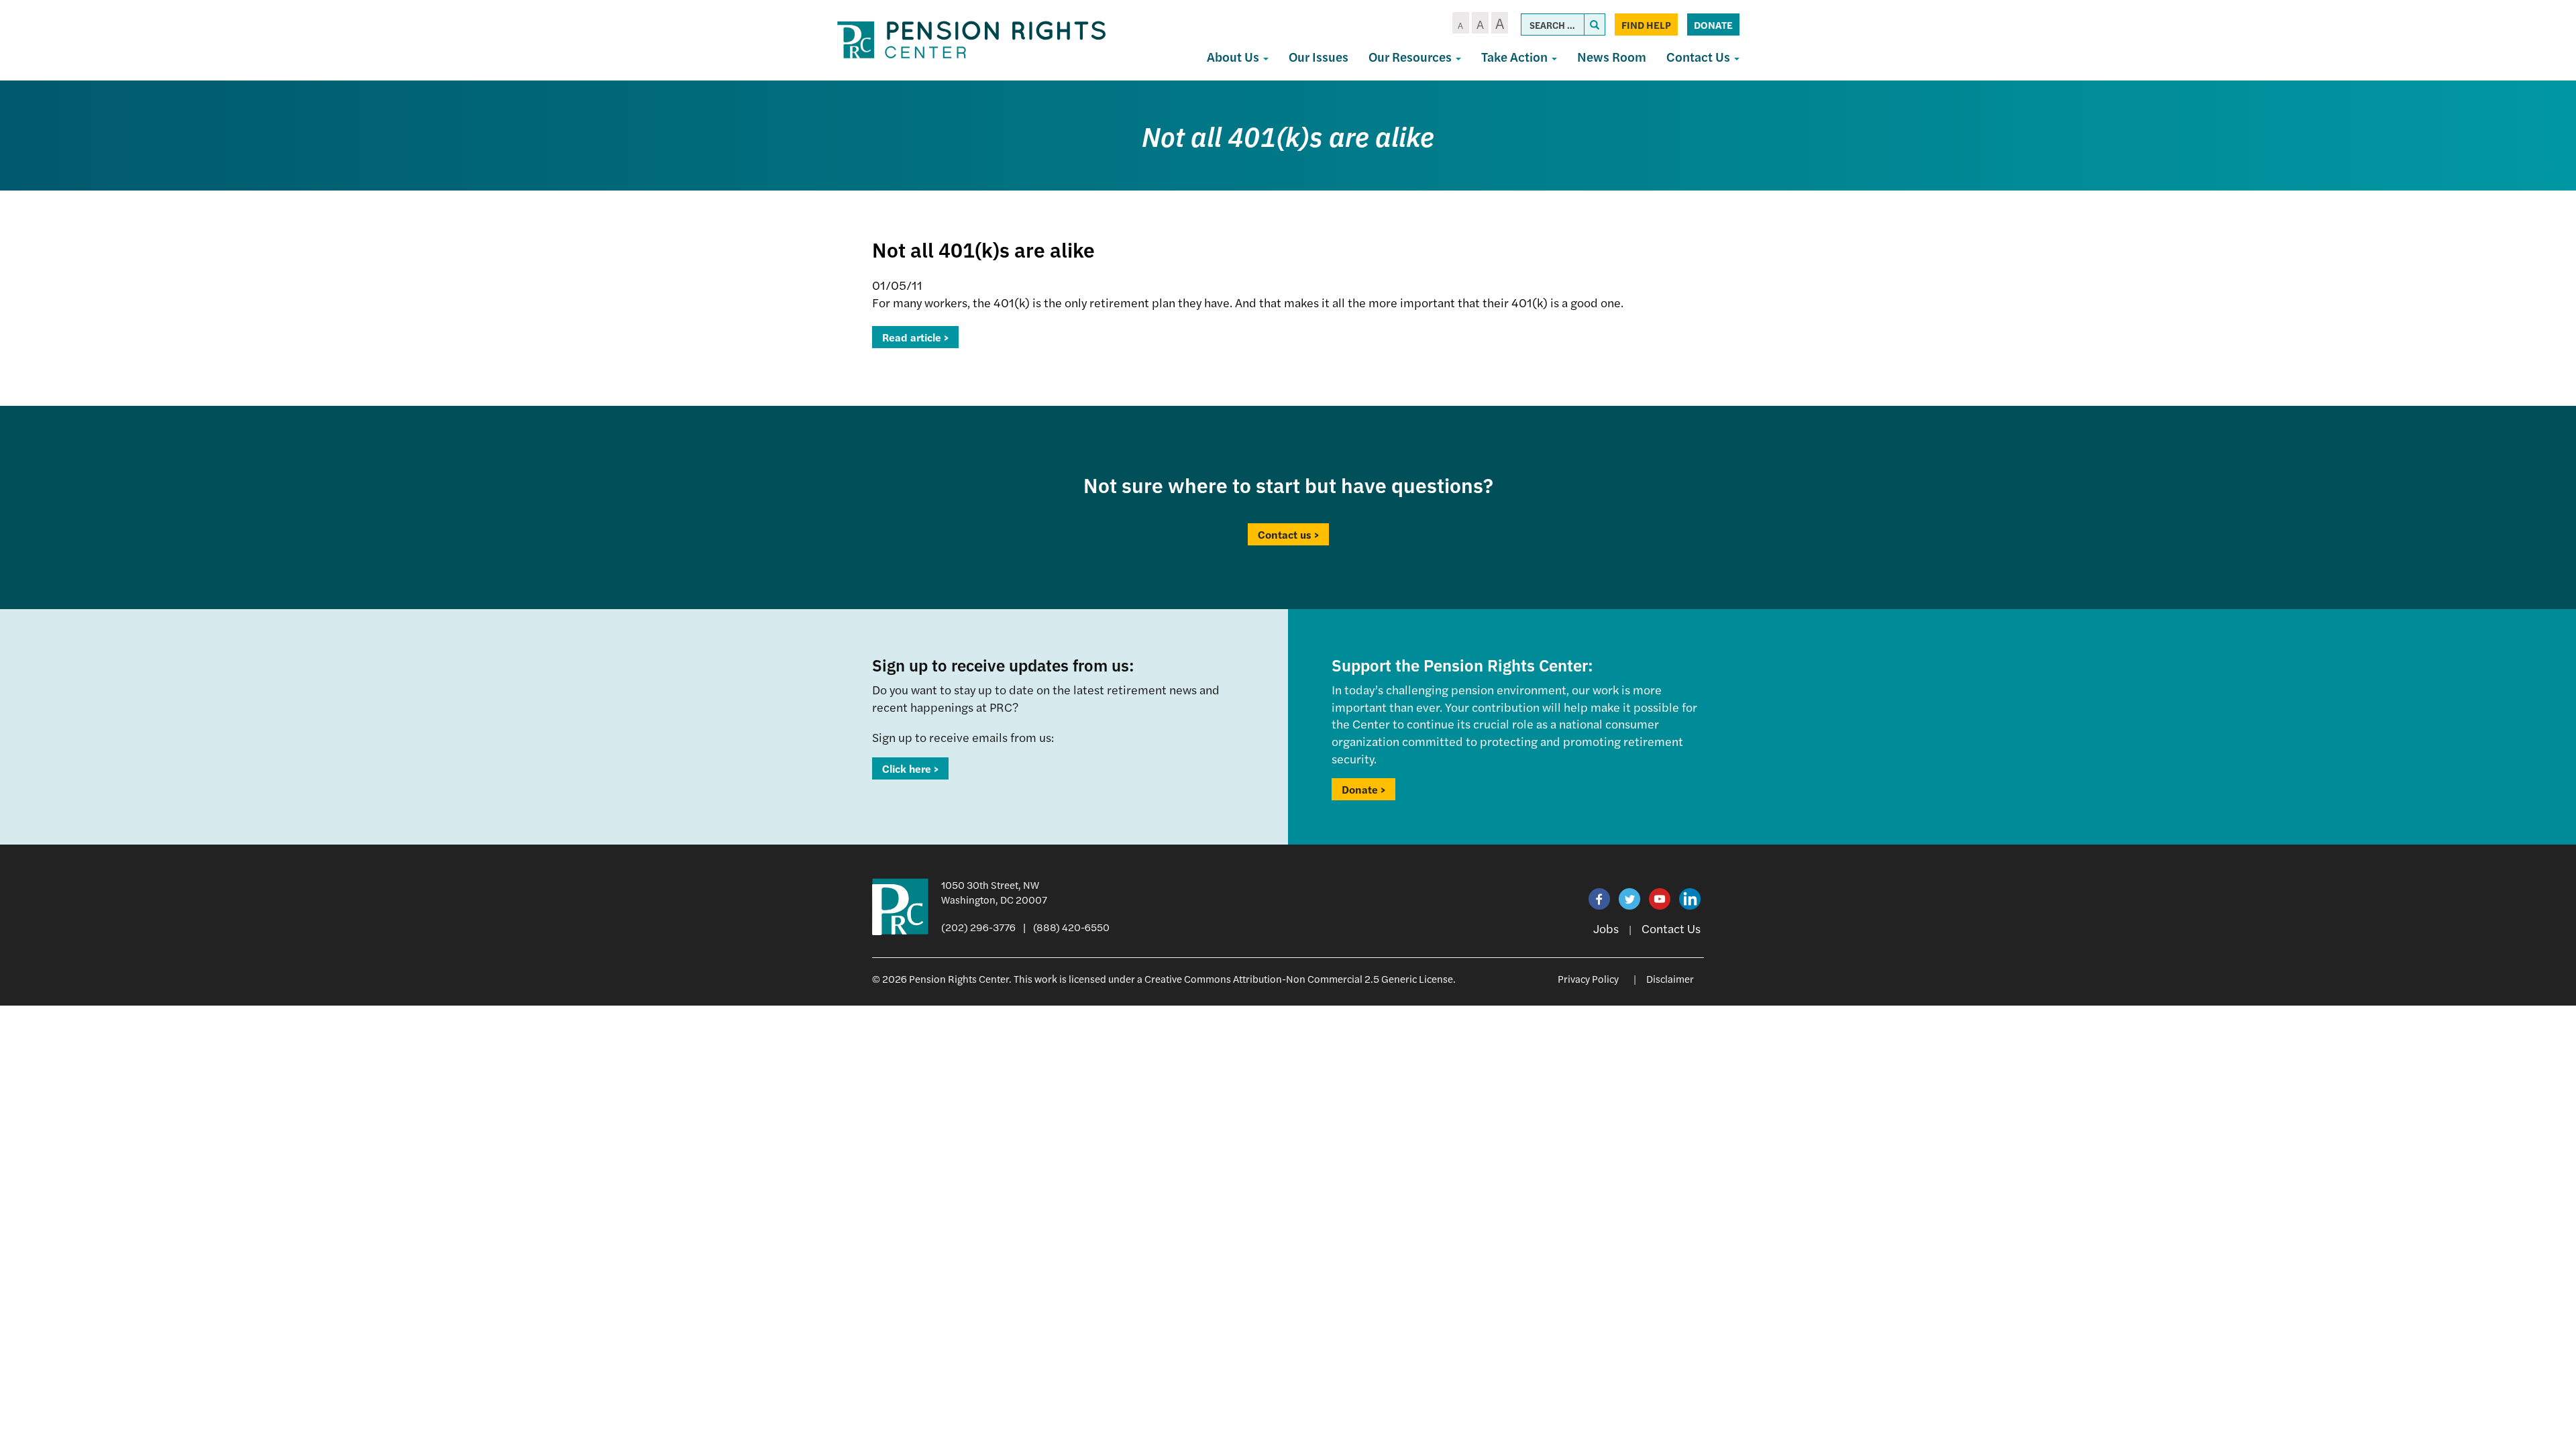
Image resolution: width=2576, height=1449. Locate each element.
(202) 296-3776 (978, 927)
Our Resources (1411, 57)
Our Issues (1319, 57)
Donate (1713, 24)
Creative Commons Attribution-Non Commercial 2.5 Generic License (1299, 978)
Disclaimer (1670, 978)
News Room (1612, 57)
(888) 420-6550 (1071, 927)
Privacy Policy (1588, 978)
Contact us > (1288, 534)
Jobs (1606, 928)
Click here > (910, 768)
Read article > (915, 337)
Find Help (1646, 24)
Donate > (1363, 789)
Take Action (1516, 57)
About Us (1234, 57)
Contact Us (1700, 57)
